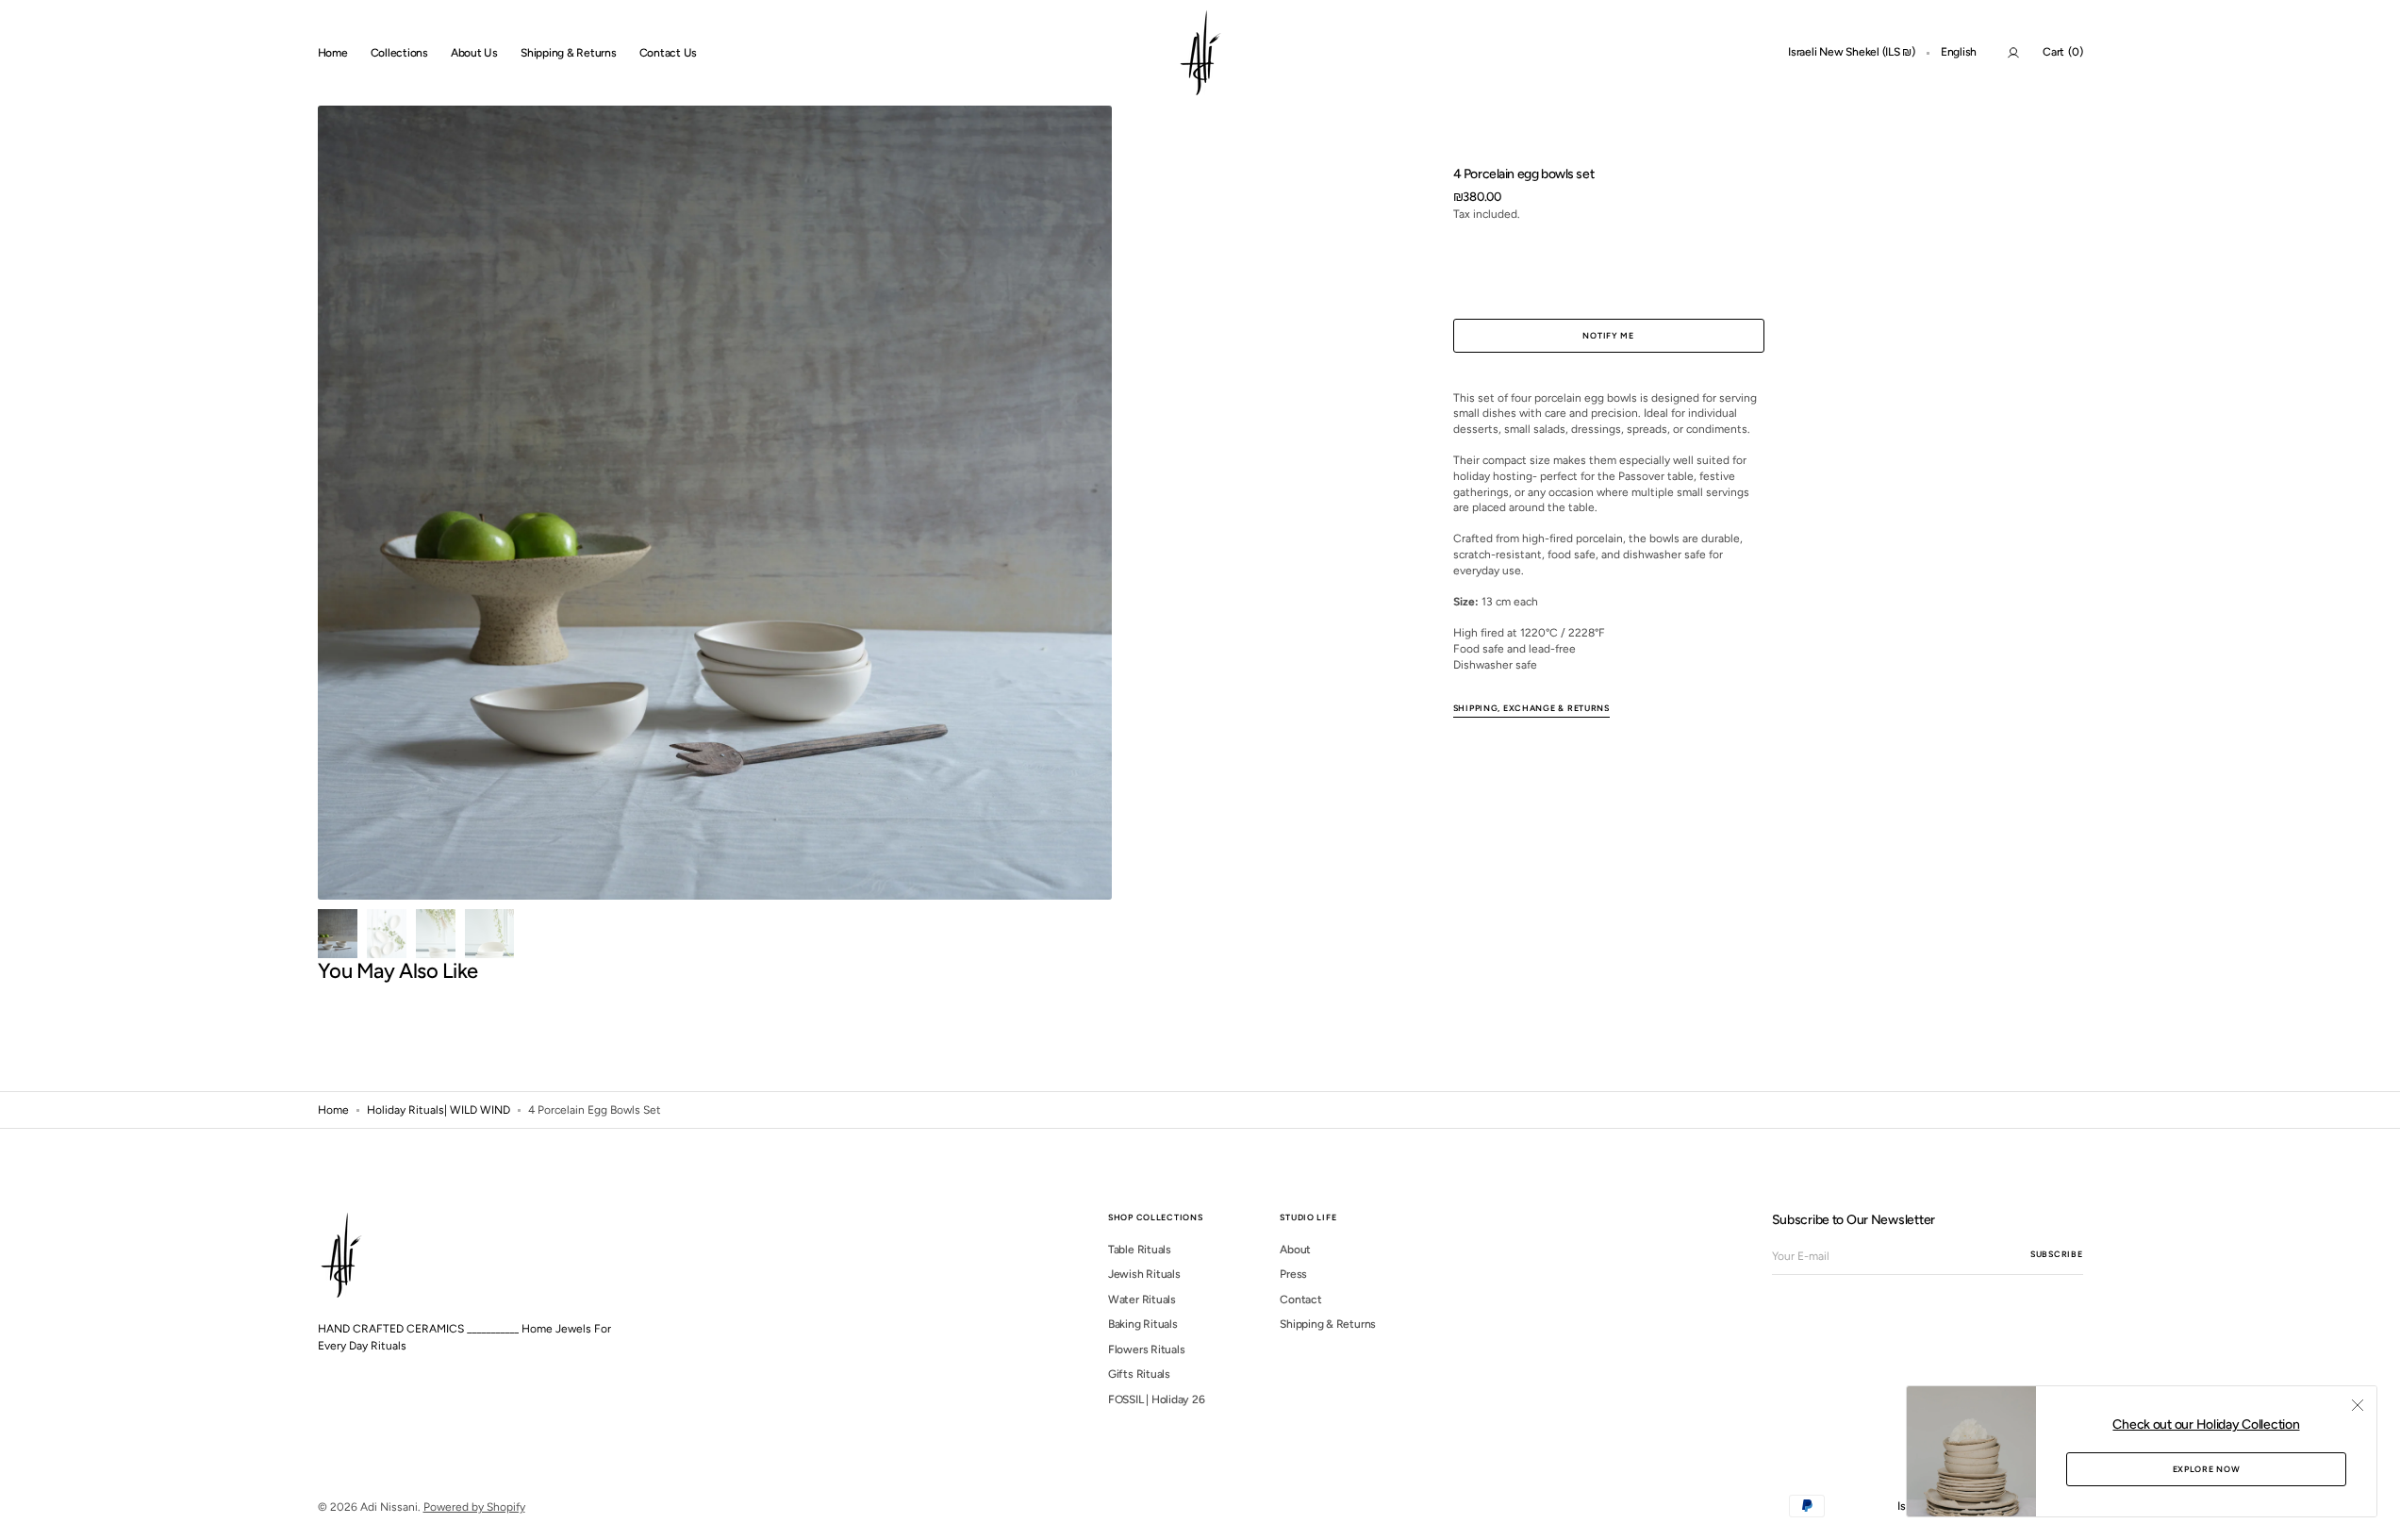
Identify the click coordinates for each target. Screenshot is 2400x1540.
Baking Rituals (1143, 1324)
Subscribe (2056, 1254)
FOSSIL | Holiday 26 (1156, 1399)
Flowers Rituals (1146, 1350)
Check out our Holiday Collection (2206, 1424)
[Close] (2358, 1405)
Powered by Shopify (474, 1507)
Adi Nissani (389, 1507)
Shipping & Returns (1328, 1324)
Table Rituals (1140, 1250)
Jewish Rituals (1144, 1274)
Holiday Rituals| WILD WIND (439, 1110)
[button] (1852, 53)
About (1295, 1250)
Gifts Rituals (1139, 1374)
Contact (1300, 1300)
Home (333, 1110)
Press (1293, 1274)
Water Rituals (1142, 1300)
